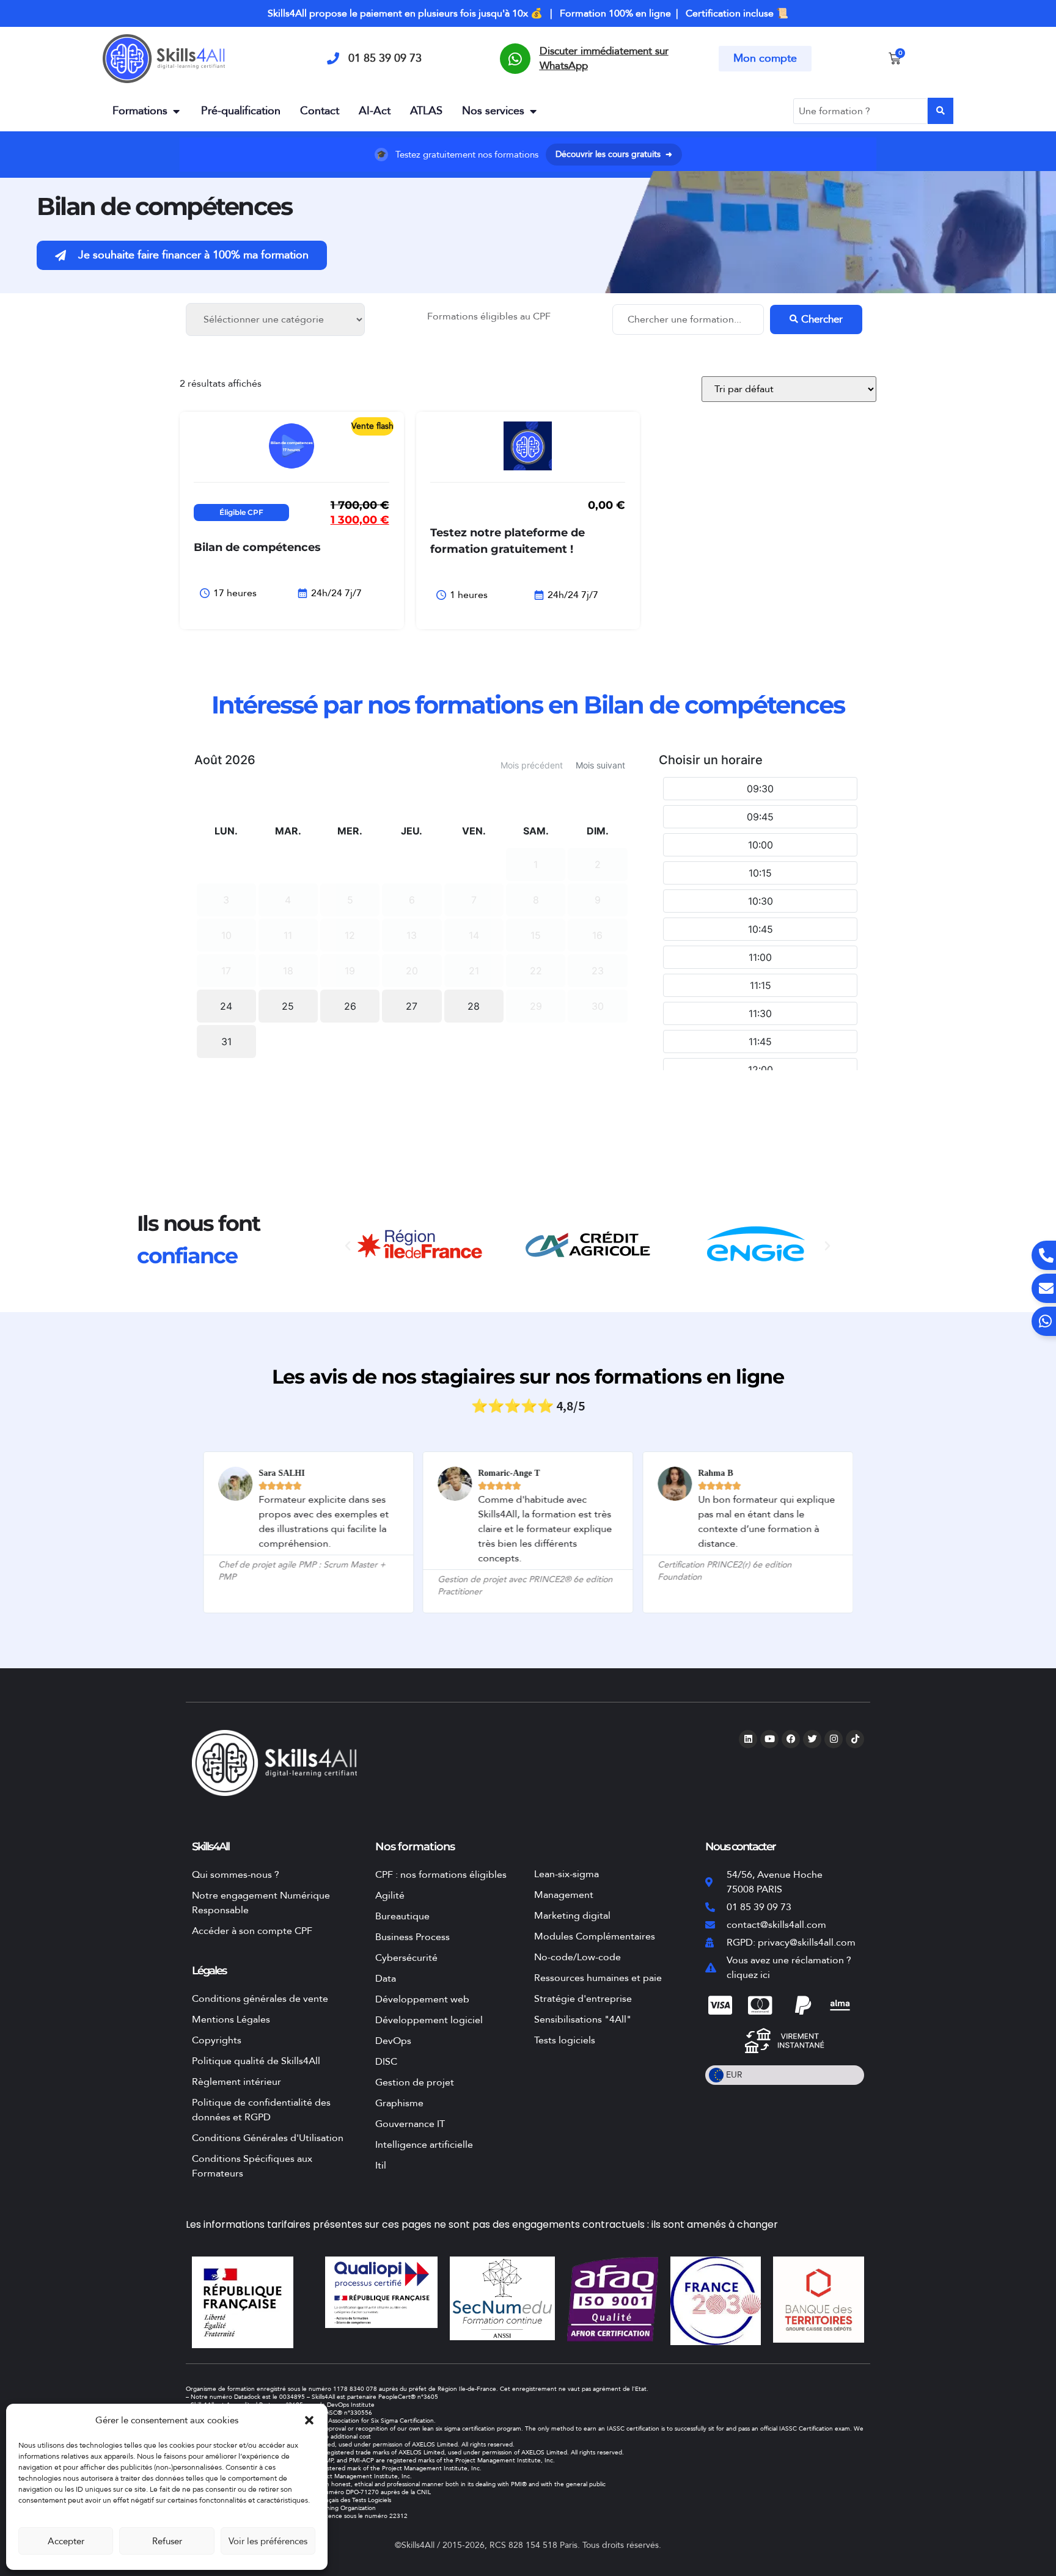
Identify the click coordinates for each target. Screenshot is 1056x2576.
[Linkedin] (748, 1739)
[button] (309, 2420)
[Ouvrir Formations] (176, 111)
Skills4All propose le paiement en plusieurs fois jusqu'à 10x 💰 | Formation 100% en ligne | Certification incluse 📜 (528, 13)
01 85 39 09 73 (385, 58)
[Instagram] (834, 1739)
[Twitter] (812, 1739)
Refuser (167, 2541)
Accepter (66, 2541)
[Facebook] (791, 1739)
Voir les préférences (268, 2541)
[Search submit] (941, 111)
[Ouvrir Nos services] (533, 111)
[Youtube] (769, 1739)
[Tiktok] (855, 1739)
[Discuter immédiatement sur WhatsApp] (515, 59)
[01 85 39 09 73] (333, 59)
